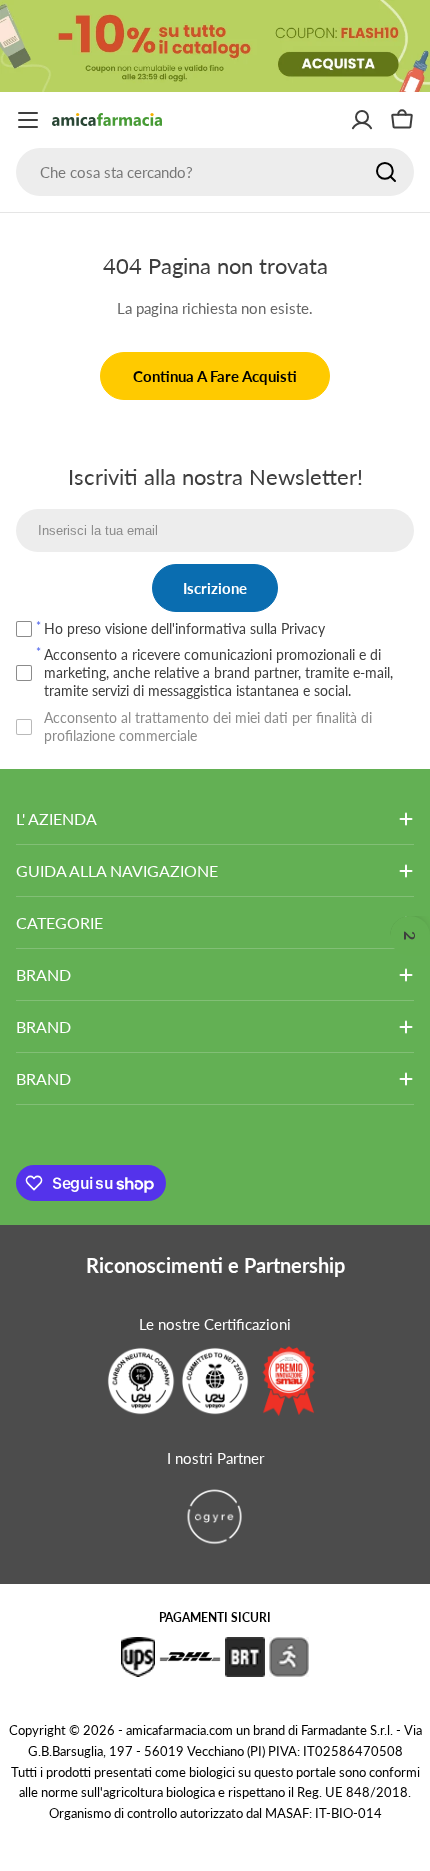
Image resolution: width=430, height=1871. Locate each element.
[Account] (362, 120)
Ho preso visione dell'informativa (184, 628)
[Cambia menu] (28, 120)
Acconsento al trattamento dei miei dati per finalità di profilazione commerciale (208, 726)
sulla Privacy (287, 628)
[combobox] (215, 172)
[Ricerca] (386, 172)
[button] (410, 936)
